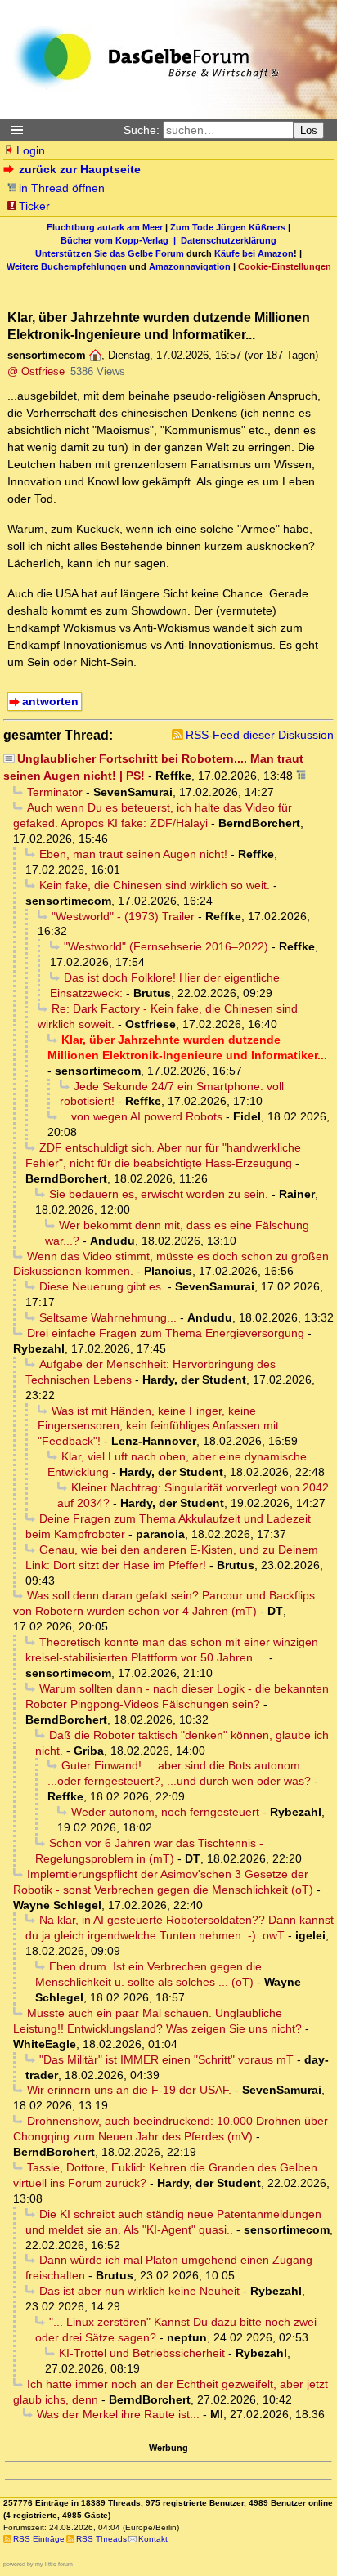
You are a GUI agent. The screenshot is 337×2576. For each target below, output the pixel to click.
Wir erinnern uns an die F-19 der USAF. (129, 2090)
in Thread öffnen (62, 188)
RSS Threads (101, 2539)
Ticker (34, 206)
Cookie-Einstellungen (285, 266)
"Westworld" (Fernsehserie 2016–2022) (166, 946)
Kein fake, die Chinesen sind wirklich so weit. (155, 885)
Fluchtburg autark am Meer (105, 227)
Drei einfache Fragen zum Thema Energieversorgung (166, 1333)
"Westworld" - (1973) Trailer (123, 916)
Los (309, 130)
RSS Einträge (39, 2539)
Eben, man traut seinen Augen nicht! (133, 854)
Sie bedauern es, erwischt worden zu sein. (159, 1194)
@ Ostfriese (36, 371)
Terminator (55, 792)
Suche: (142, 130)
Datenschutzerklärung (229, 240)
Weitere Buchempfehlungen (67, 266)
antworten (50, 701)
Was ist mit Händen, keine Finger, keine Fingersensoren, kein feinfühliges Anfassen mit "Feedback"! (158, 1426)
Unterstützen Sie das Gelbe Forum (110, 253)
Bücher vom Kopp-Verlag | (121, 240)
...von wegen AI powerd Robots (142, 1116)
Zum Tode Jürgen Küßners (228, 227)
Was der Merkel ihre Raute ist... (118, 2414)
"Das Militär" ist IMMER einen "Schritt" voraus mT (166, 2059)
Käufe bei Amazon (254, 253)
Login (31, 150)
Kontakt (153, 2539)
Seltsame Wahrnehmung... (108, 1317)
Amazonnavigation (190, 266)
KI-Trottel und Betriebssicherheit (142, 2353)
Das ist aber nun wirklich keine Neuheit (139, 2291)
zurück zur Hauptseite (80, 169)
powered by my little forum (38, 2564)
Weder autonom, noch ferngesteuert (165, 1812)
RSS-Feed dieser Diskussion (260, 735)
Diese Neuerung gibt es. (102, 1286)
